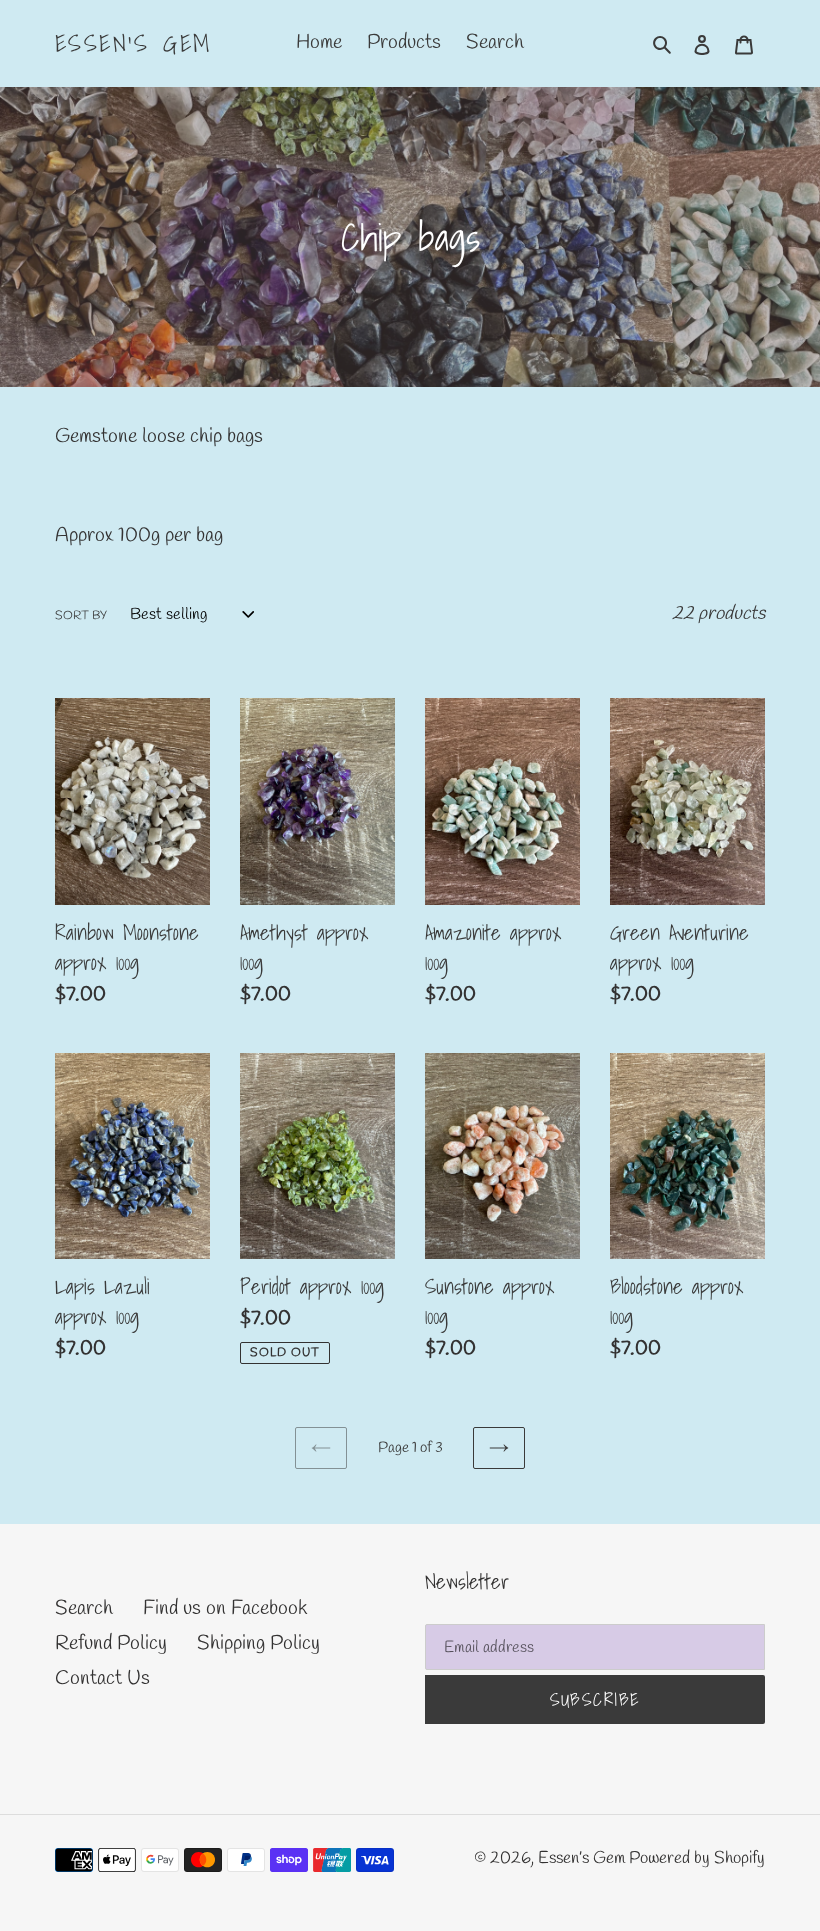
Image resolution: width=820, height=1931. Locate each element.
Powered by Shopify (697, 1858)
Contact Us (102, 1678)
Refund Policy (111, 1643)
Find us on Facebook (225, 1608)
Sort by (81, 616)
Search (84, 1608)
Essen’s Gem (133, 43)
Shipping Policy (258, 1643)
